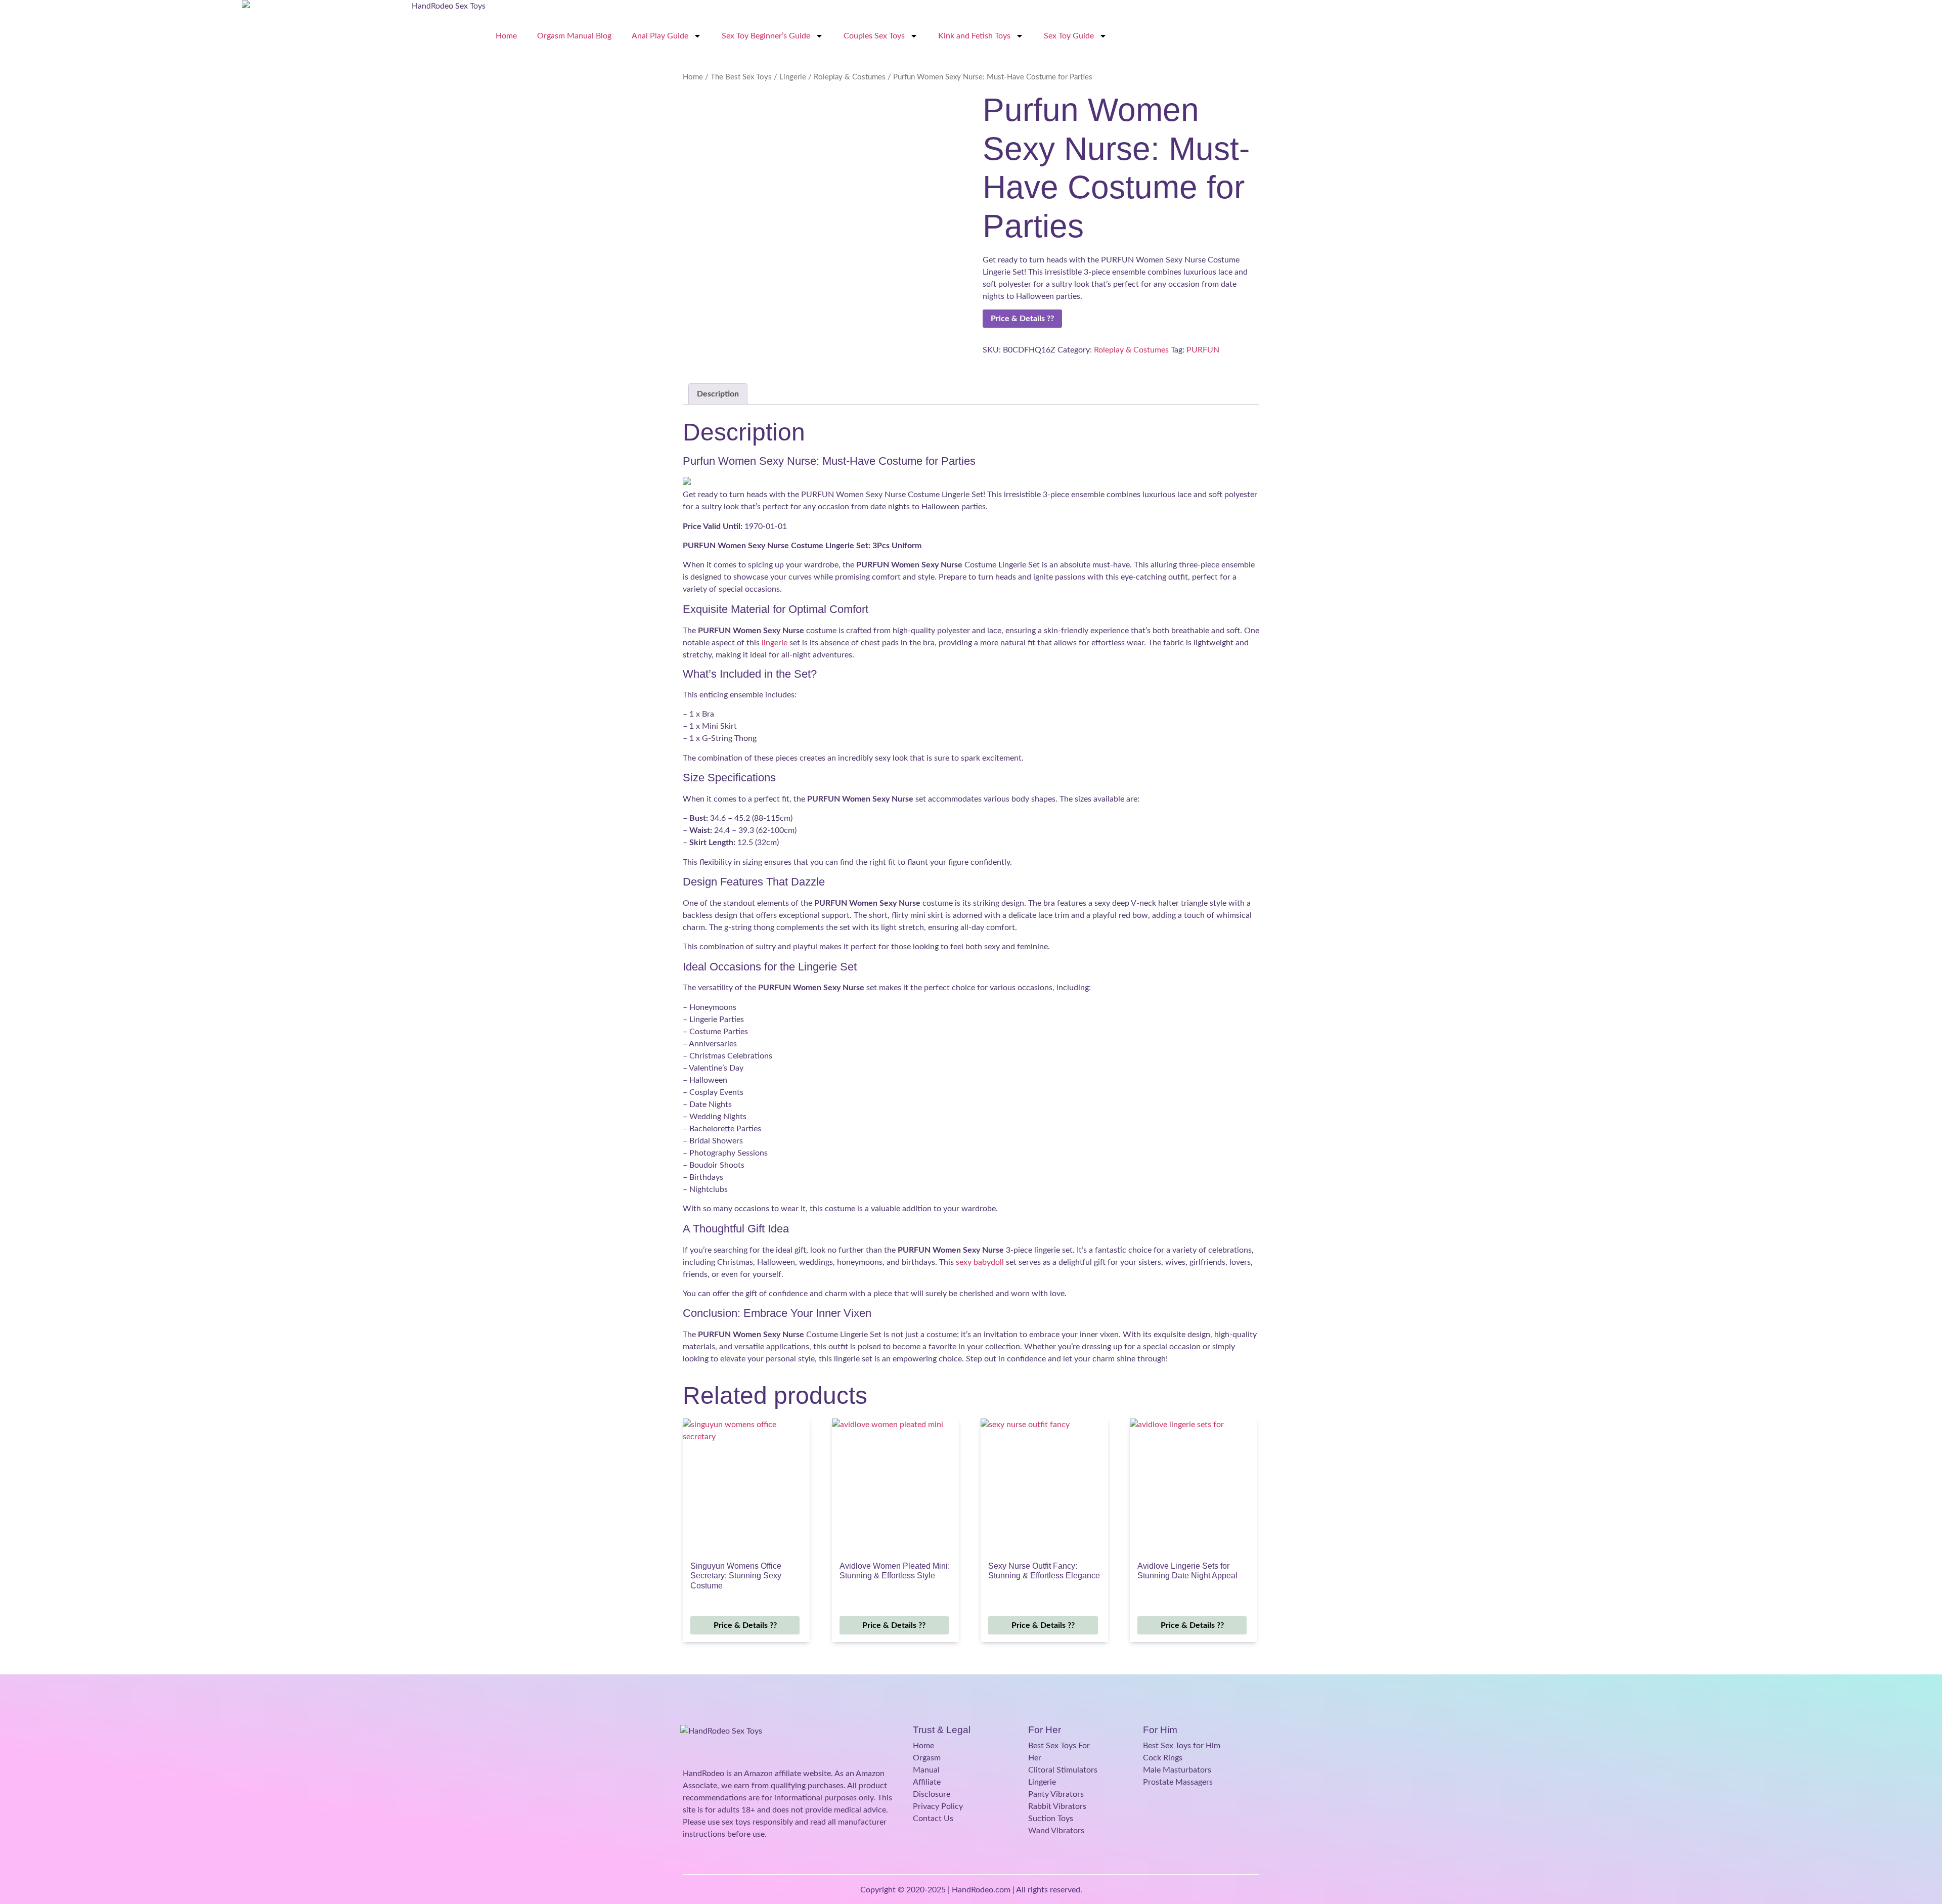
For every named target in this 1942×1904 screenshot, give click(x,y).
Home (506, 36)
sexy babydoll (980, 1262)
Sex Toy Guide (1069, 36)
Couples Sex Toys (874, 36)
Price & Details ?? (1022, 319)
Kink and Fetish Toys (974, 36)
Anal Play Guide (660, 36)
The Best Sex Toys (741, 77)
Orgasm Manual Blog (574, 36)
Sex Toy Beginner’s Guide (766, 36)
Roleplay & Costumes (850, 77)
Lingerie (793, 77)
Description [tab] (718, 394)
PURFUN (1203, 350)
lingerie (775, 643)
